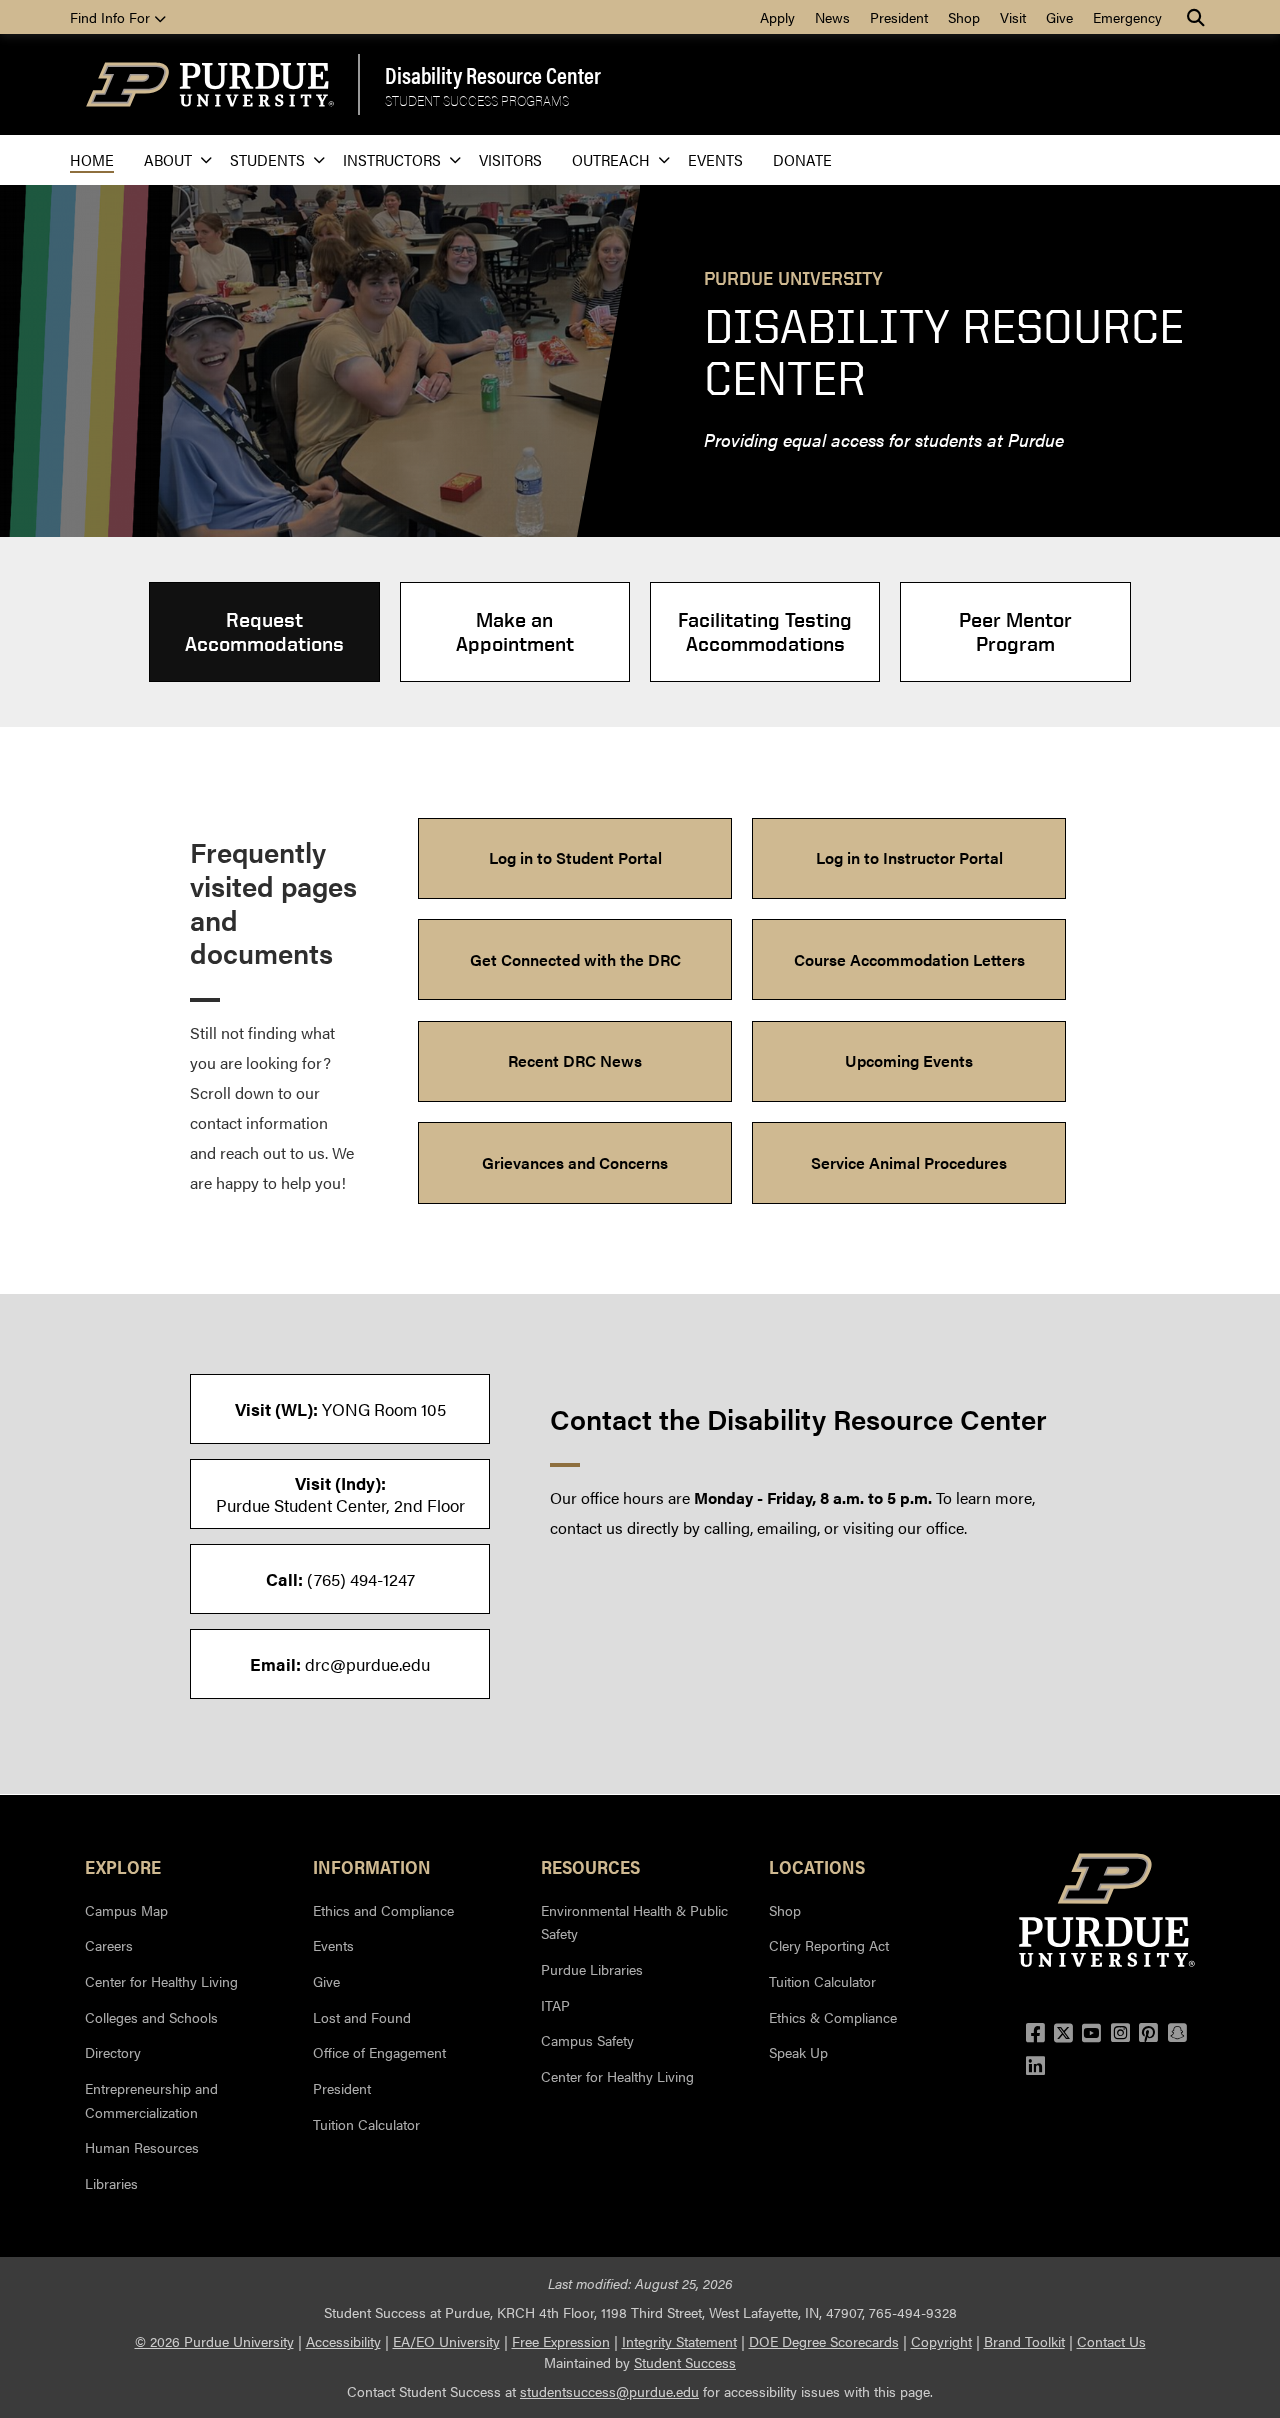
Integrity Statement (679, 2341)
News (832, 17)
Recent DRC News (575, 1060)
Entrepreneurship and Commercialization (151, 2100)
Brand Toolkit (1024, 2341)
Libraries (111, 2183)
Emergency (1127, 17)
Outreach (611, 159)
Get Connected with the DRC (575, 959)
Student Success (685, 2362)
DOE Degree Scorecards (824, 2341)
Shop (964, 17)
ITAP (555, 2005)
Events (715, 159)
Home (92, 159)
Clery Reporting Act (829, 1945)
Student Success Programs (477, 100)
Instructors (392, 159)
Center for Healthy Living (161, 1981)
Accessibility (343, 2341)
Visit (1013, 17)
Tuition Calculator (366, 2124)
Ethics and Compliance (383, 1910)
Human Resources (142, 2147)
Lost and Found (362, 2017)
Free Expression (561, 2341)
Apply (777, 17)
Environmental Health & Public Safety (634, 1922)
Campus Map (126, 1910)
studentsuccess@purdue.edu (609, 2391)
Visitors (510, 159)
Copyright (941, 2341)
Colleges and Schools (151, 2017)
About (168, 159)
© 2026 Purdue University (214, 2341)
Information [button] (372, 1866)
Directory (113, 2052)
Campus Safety (587, 2040)
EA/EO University (446, 2341)
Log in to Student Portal (575, 857)
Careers (109, 1945)
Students (267, 159)
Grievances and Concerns (575, 1162)
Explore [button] (123, 1866)
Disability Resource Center (493, 75)
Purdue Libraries (592, 1969)
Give (1059, 17)
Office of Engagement (379, 2052)
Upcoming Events (909, 1060)
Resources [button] (590, 1866)
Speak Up (798, 2052)
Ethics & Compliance (833, 2017)
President (899, 17)
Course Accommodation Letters (909, 959)
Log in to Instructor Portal (909, 857)
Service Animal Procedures (909, 1162)
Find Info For (112, 17)
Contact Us (1111, 2341)
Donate (802, 159)
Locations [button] (817, 1866)
